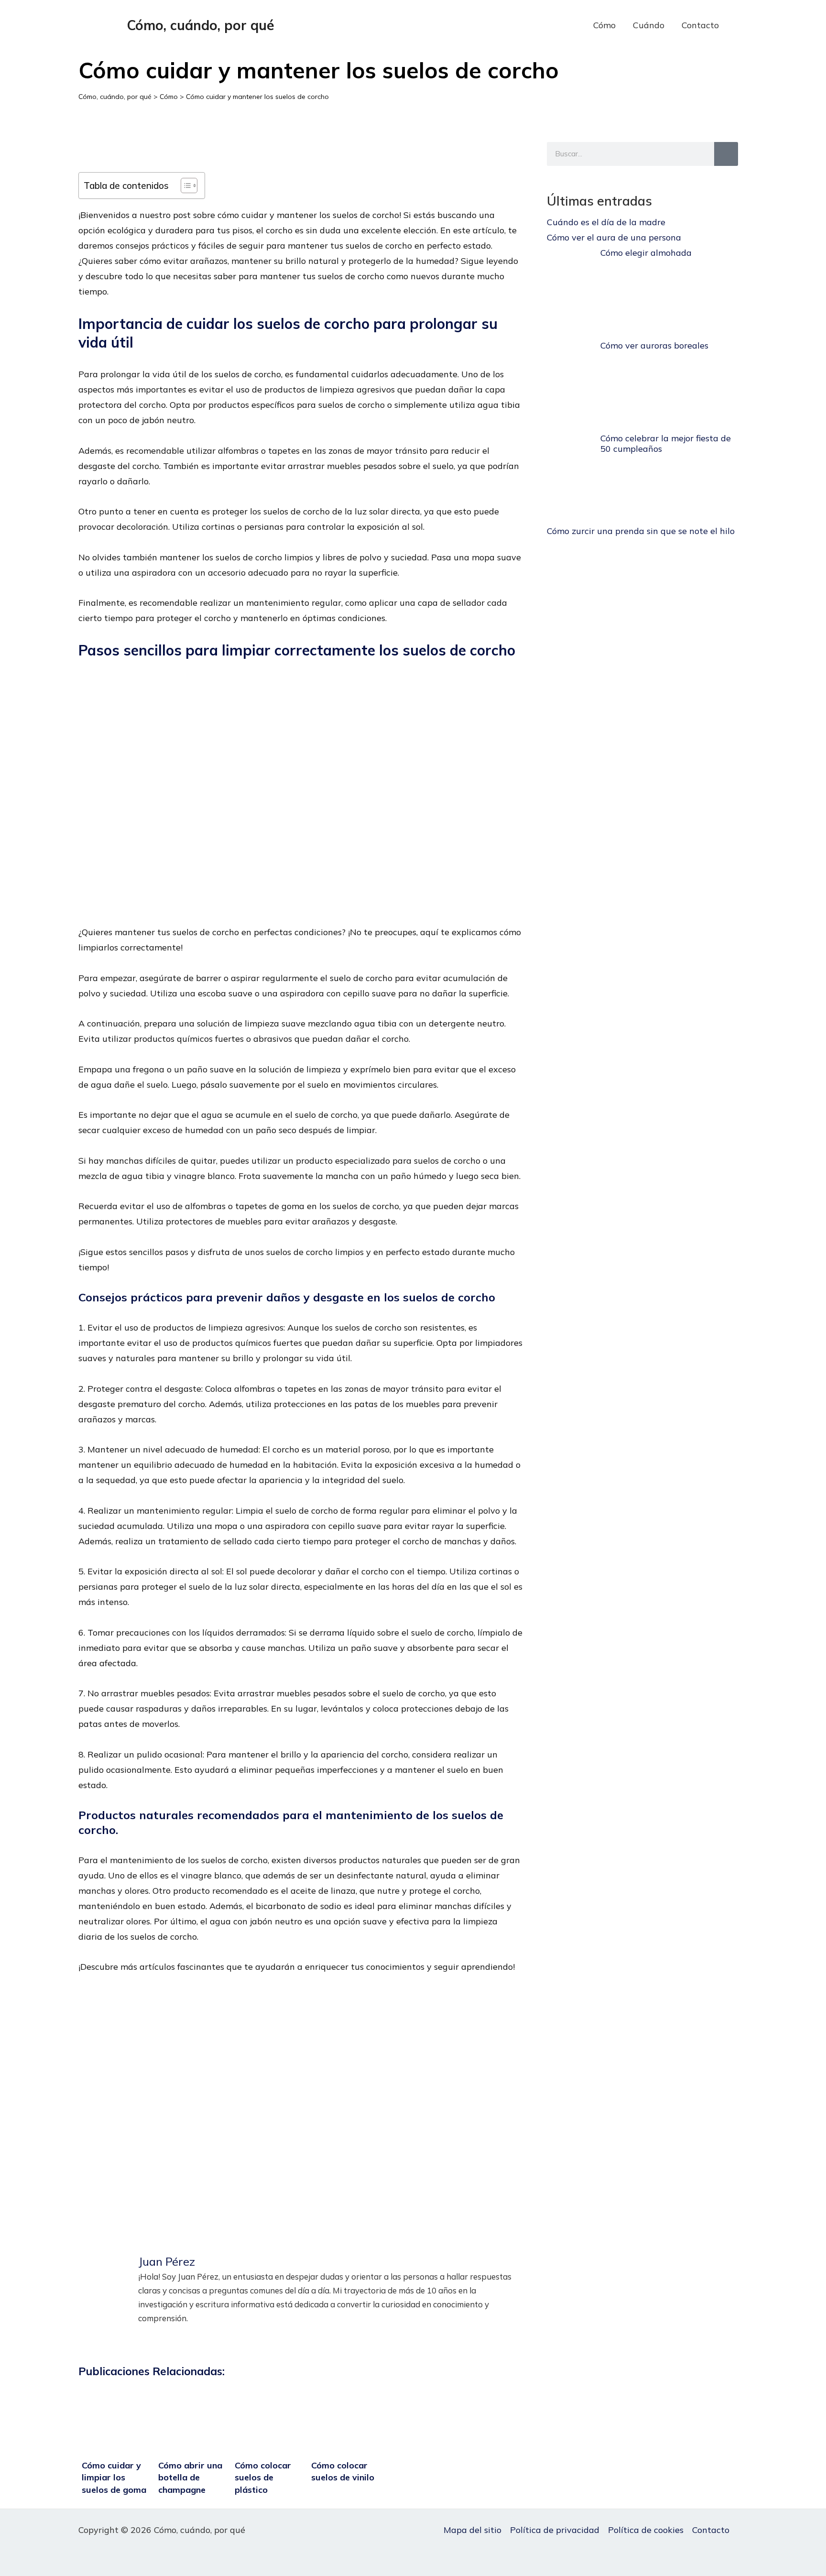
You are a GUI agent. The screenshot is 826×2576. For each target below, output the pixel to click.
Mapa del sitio (473, 2530)
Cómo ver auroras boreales (654, 345)
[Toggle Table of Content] (184, 186)
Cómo (604, 25)
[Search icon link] (742, 26)
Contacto (700, 25)
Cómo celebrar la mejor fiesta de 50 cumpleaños (666, 443)
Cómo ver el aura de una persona (614, 237)
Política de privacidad (555, 2530)
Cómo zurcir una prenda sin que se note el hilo (641, 531)
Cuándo (649, 25)
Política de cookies (646, 2530)
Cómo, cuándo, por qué (201, 25)
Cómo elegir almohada (646, 253)
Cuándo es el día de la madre (606, 222)
